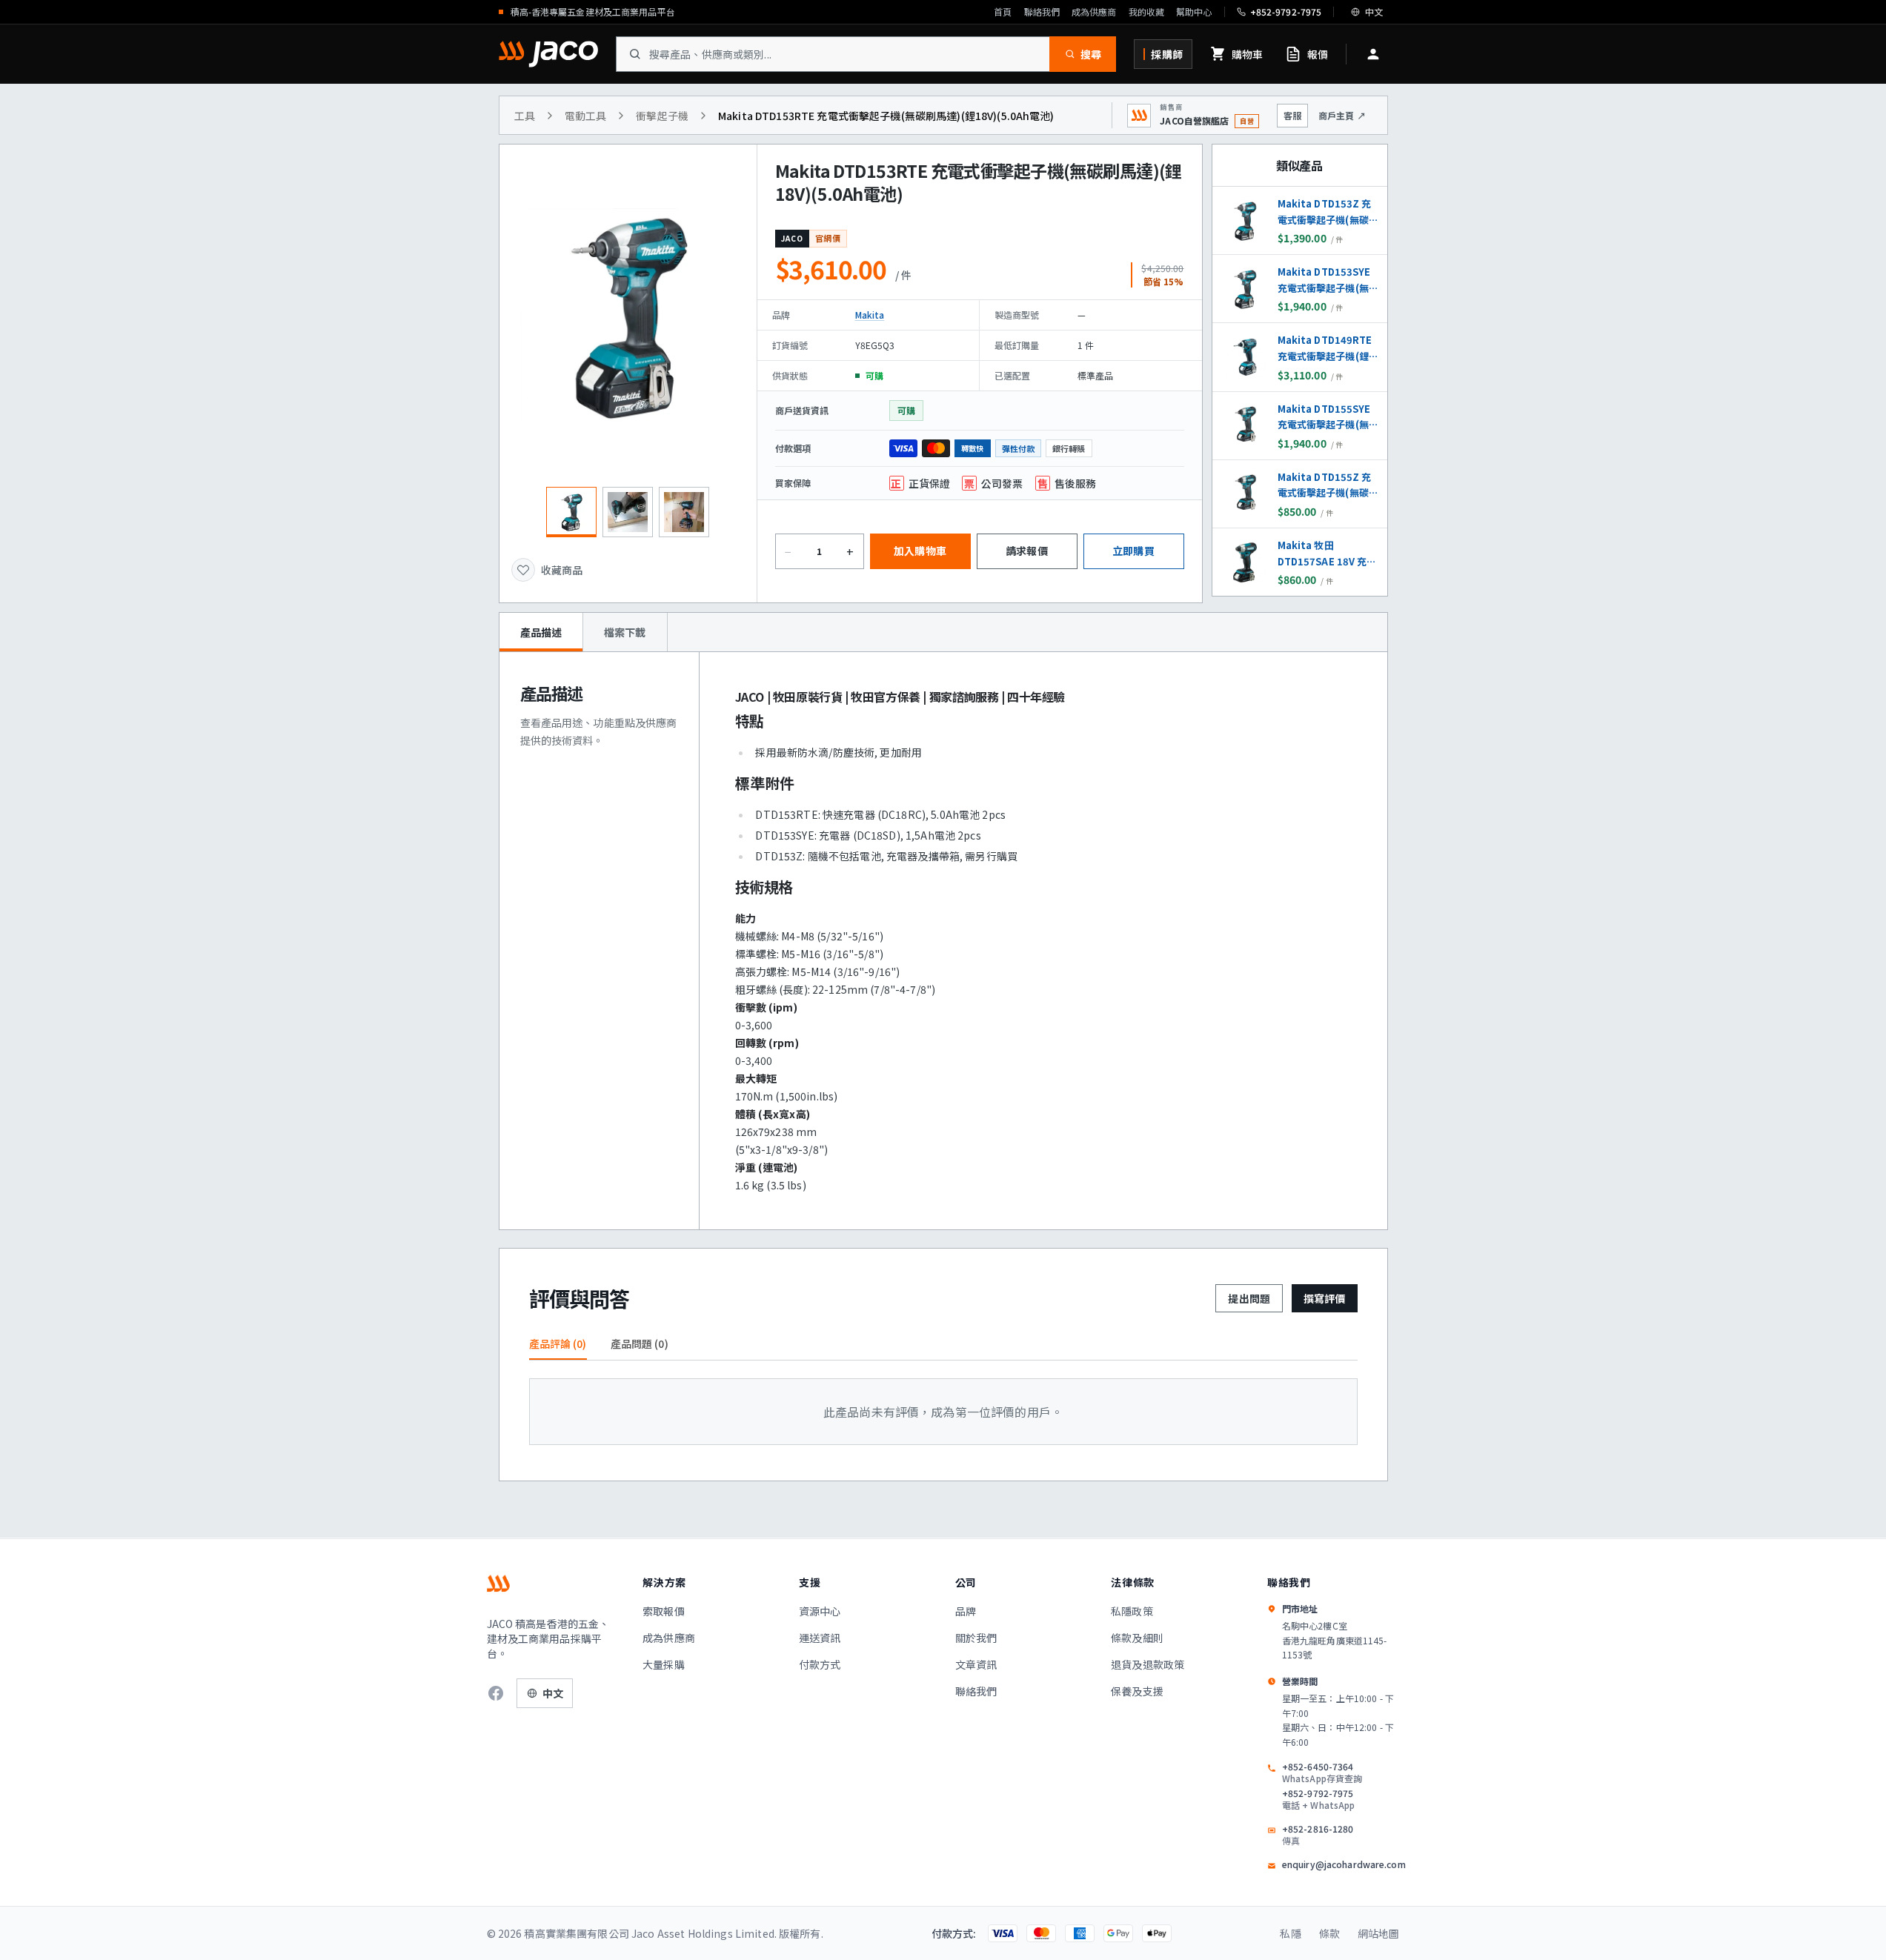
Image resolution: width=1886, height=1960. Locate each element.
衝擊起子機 (662, 116)
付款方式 (820, 1664)
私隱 (1290, 1933)
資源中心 (820, 1611)
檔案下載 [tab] (625, 632)
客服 (1292, 115)
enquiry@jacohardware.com (1344, 1864)
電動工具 (586, 116)
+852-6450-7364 (1322, 1773)
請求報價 (1027, 551)
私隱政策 (1132, 1611)
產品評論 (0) (558, 1343)
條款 (1329, 1933)
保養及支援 (1137, 1691)
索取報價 (664, 1611)
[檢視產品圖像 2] (628, 512)
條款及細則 (1137, 1638)
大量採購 (664, 1664)
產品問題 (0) (640, 1343)
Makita (870, 315)
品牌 (966, 1611)
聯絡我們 (1042, 12)
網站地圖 (1379, 1933)
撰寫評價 (1325, 1298)
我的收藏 (1146, 12)
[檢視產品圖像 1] (571, 512)
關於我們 (976, 1638)
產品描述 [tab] (541, 632)
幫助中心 (1194, 12)
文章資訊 (976, 1664)
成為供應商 (1094, 12)
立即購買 (1133, 551)
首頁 (1003, 12)
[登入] (1373, 54)
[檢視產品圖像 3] (684, 512)
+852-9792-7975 (1319, 1799)
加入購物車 (920, 551)
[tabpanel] (943, 941)
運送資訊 (820, 1638)
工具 (525, 116)
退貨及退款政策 (1148, 1664)
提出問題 (1249, 1298)
